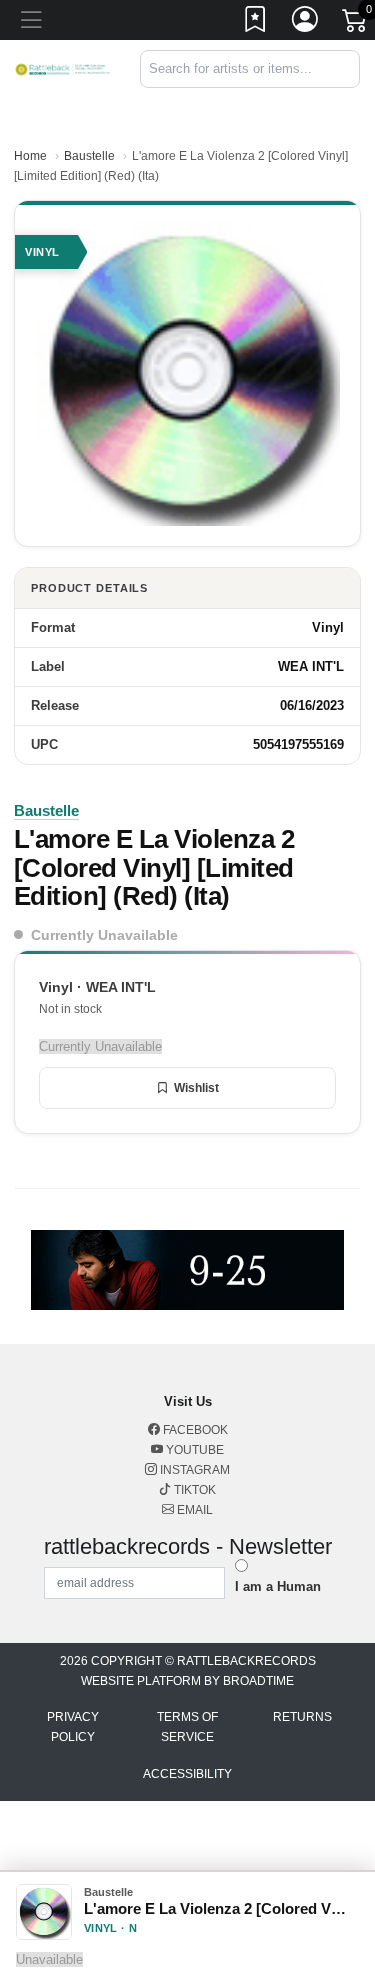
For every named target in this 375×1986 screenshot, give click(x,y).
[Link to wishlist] (256, 23)
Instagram (193, 1470)
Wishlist (196, 1088)
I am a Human (278, 1586)
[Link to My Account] (306, 23)
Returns (302, 1717)
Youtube (193, 1450)
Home (30, 156)
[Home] (62, 68)
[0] (356, 24)
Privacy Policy (73, 1727)
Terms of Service (187, 1727)
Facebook (194, 1430)
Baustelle (89, 156)
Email (193, 1510)
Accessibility (187, 1774)
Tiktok (193, 1490)
